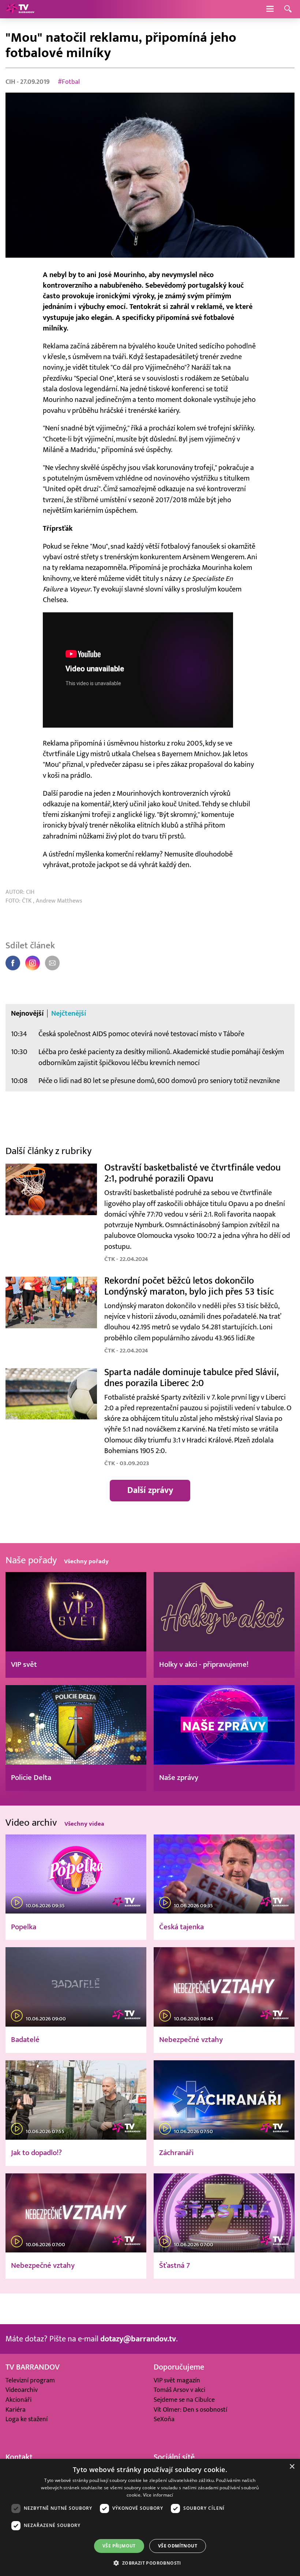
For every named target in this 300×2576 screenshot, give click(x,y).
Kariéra (16, 2410)
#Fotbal (69, 82)
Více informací (158, 2495)
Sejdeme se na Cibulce (184, 2400)
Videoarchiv (22, 2390)
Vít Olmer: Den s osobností (190, 2410)
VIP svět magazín (177, 2380)
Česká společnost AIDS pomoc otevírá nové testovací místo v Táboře (141, 1034)
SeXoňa (164, 2419)
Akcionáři (18, 2400)
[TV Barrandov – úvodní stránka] (20, 9)
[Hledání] (288, 9)
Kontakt (19, 2457)
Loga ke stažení (27, 2419)
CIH (11, 82)
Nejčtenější (69, 1013)
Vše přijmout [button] (119, 2546)
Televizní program (30, 2380)
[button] (150, 2563)
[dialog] (150, 2517)
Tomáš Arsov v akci (179, 2390)
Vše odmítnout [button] (178, 2546)
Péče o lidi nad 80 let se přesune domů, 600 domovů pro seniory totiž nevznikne (159, 1081)
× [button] (292, 2467)
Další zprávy (150, 1490)
